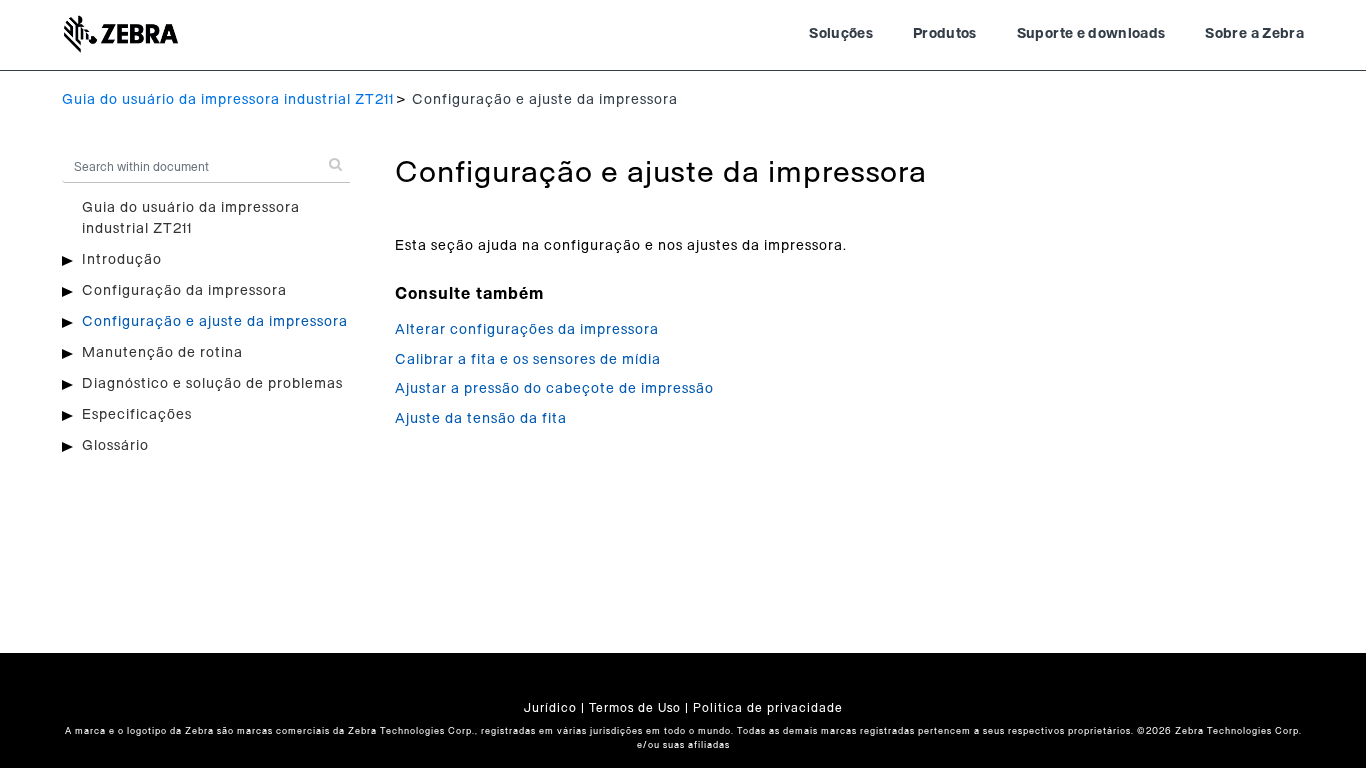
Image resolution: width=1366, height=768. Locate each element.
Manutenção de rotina (162, 353)
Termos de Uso (635, 708)
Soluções (841, 34)
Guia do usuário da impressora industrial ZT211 (228, 100)
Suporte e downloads (1091, 34)
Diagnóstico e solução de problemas (212, 384)
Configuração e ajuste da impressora (215, 322)
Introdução (122, 260)
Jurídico (550, 708)
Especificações (137, 415)
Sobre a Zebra (1254, 34)
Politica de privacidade (768, 708)
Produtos (945, 34)
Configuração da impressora (184, 291)
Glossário (115, 446)
